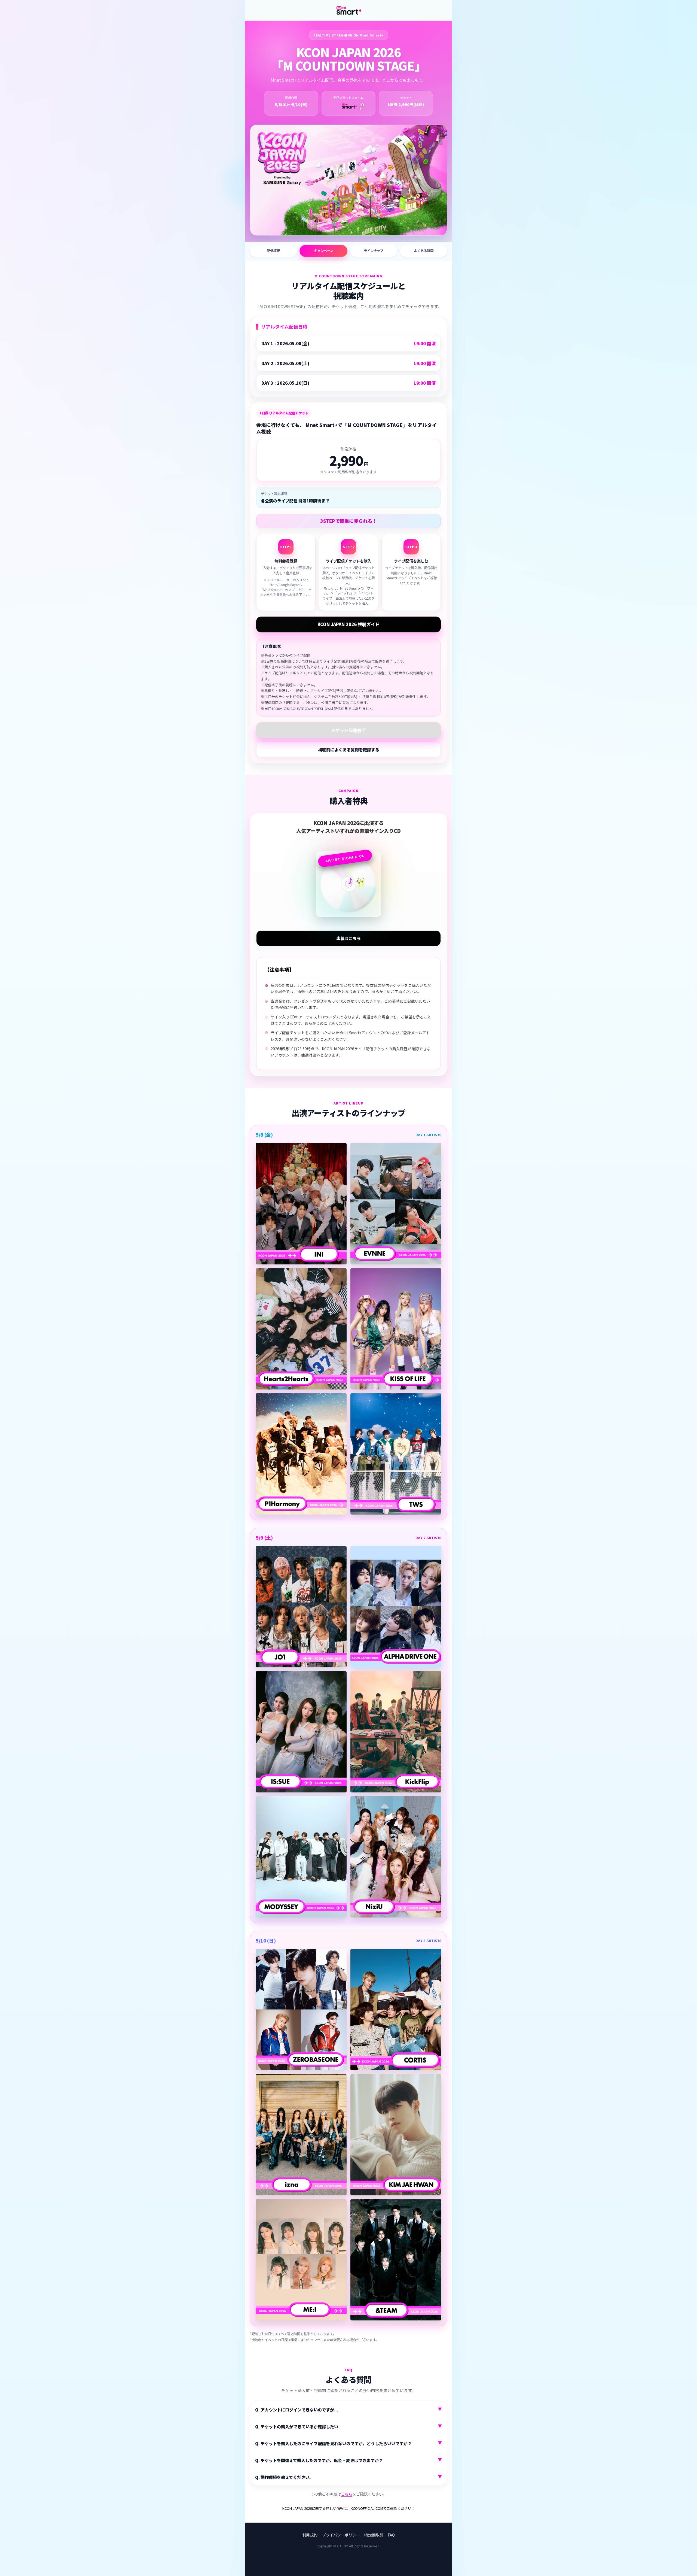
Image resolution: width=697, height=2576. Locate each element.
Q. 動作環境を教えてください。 (348, 2477)
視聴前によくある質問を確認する (349, 750)
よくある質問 (424, 251)
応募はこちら (348, 938)
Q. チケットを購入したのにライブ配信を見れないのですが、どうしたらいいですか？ (348, 2443)
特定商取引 (374, 2535)
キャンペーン (324, 251)
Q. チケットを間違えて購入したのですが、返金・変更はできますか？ (348, 2460)
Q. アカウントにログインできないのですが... (348, 2409)
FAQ (391, 2535)
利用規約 (310, 2535)
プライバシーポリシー (341, 2535)
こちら (347, 2494)
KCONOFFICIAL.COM (367, 2508)
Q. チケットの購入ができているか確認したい (348, 2426)
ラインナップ (374, 251)
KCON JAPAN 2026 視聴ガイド (348, 624)
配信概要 (273, 251)
